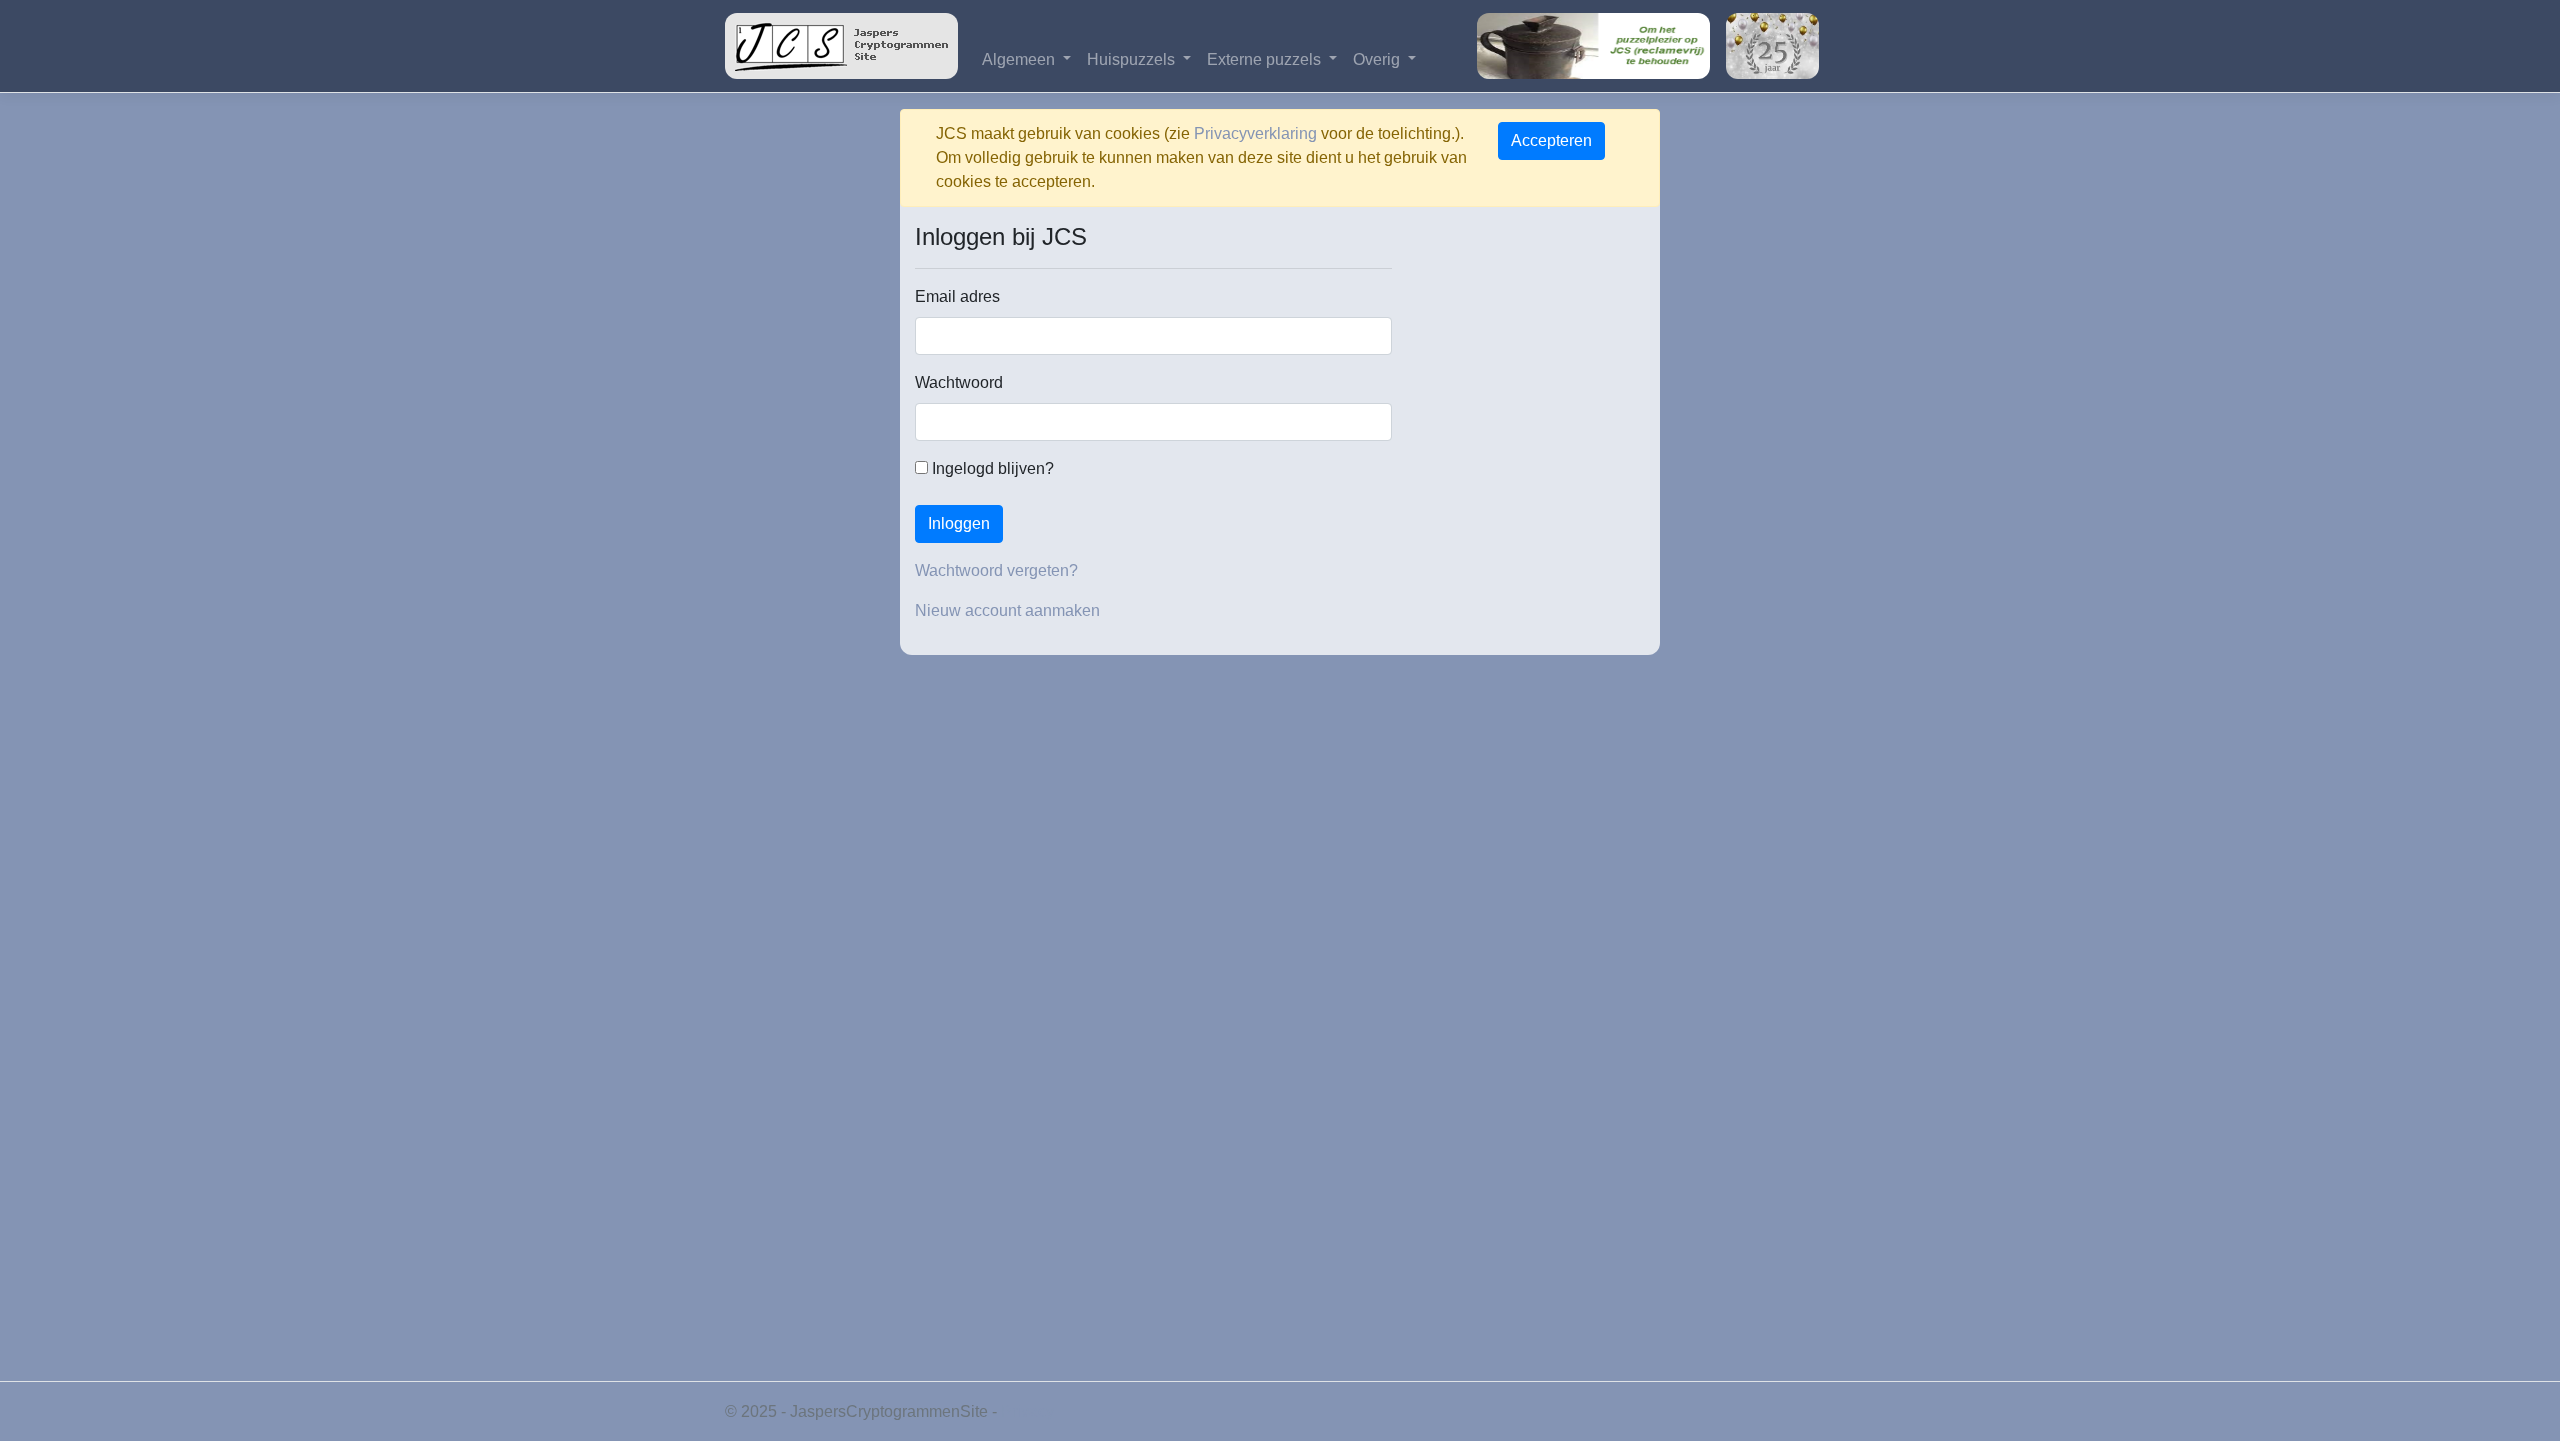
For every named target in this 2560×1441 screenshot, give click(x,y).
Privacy (1027, 1411)
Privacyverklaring (1255, 133)
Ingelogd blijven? (991, 468)
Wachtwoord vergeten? (996, 570)
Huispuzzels (1133, 59)
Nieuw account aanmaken (1007, 610)
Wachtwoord (959, 382)
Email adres (957, 296)
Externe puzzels (1266, 59)
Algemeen (1020, 59)
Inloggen (959, 523)
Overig (1378, 59)
